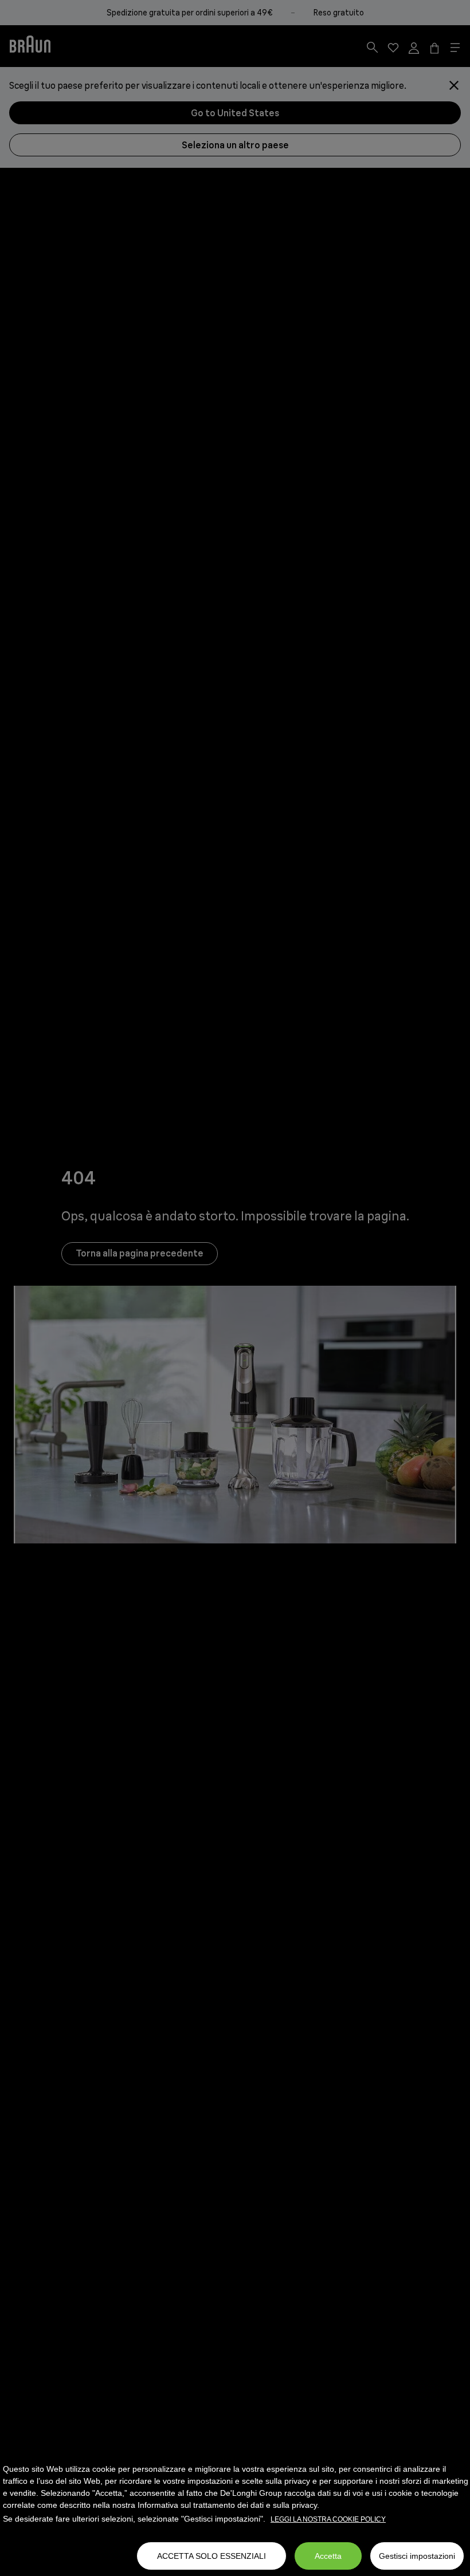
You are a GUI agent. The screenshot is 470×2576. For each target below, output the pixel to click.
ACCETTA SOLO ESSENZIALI (211, 2556)
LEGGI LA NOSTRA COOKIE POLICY (328, 2519)
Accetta (328, 2556)
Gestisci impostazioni (417, 2556)
